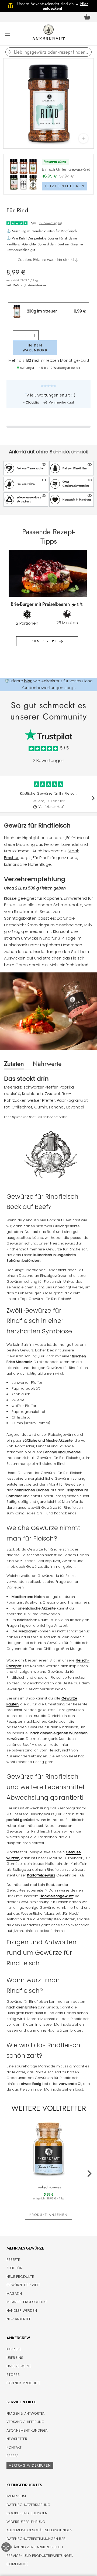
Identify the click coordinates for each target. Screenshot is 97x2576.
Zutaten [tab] (14, 1064)
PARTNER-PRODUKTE (24, 2383)
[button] (26, 468)
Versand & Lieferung (25, 2422)
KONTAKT (14, 2447)
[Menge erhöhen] (34, 335)
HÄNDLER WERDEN (22, 2311)
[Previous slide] (17, 605)
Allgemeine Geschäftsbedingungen (39, 2530)
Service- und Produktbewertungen (40, 2556)
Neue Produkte (20, 2277)
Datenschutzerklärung (28, 2505)
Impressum (16, 2496)
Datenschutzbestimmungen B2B (36, 2539)
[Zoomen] (83, 138)
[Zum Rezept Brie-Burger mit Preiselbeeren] (47, 573)
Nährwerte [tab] (47, 1064)
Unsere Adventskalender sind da (49, 4)
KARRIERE (14, 2349)
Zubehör (14, 2268)
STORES (13, 2375)
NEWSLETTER (17, 2439)
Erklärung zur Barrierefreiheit (35, 2547)
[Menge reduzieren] (17, 335)
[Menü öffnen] (8, 33)
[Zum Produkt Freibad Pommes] (48, 2148)
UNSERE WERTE (19, 2366)
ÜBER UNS (15, 2358)
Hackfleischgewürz (56, 1896)
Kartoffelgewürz (41, 1875)
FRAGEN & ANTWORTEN (26, 2413)
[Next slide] (80, 605)
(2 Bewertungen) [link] (51, 223)
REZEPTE (13, 2260)
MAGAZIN (14, 2294)
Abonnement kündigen (27, 2430)
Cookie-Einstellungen (27, 2513)
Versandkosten (37, 285)
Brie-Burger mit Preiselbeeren (40, 604)
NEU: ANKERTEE (19, 2319)
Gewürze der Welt (23, 2285)
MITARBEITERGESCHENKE (27, 2302)
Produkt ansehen (48, 2215)
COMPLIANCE (17, 2564)
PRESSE (13, 2456)
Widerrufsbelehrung (26, 2522)
